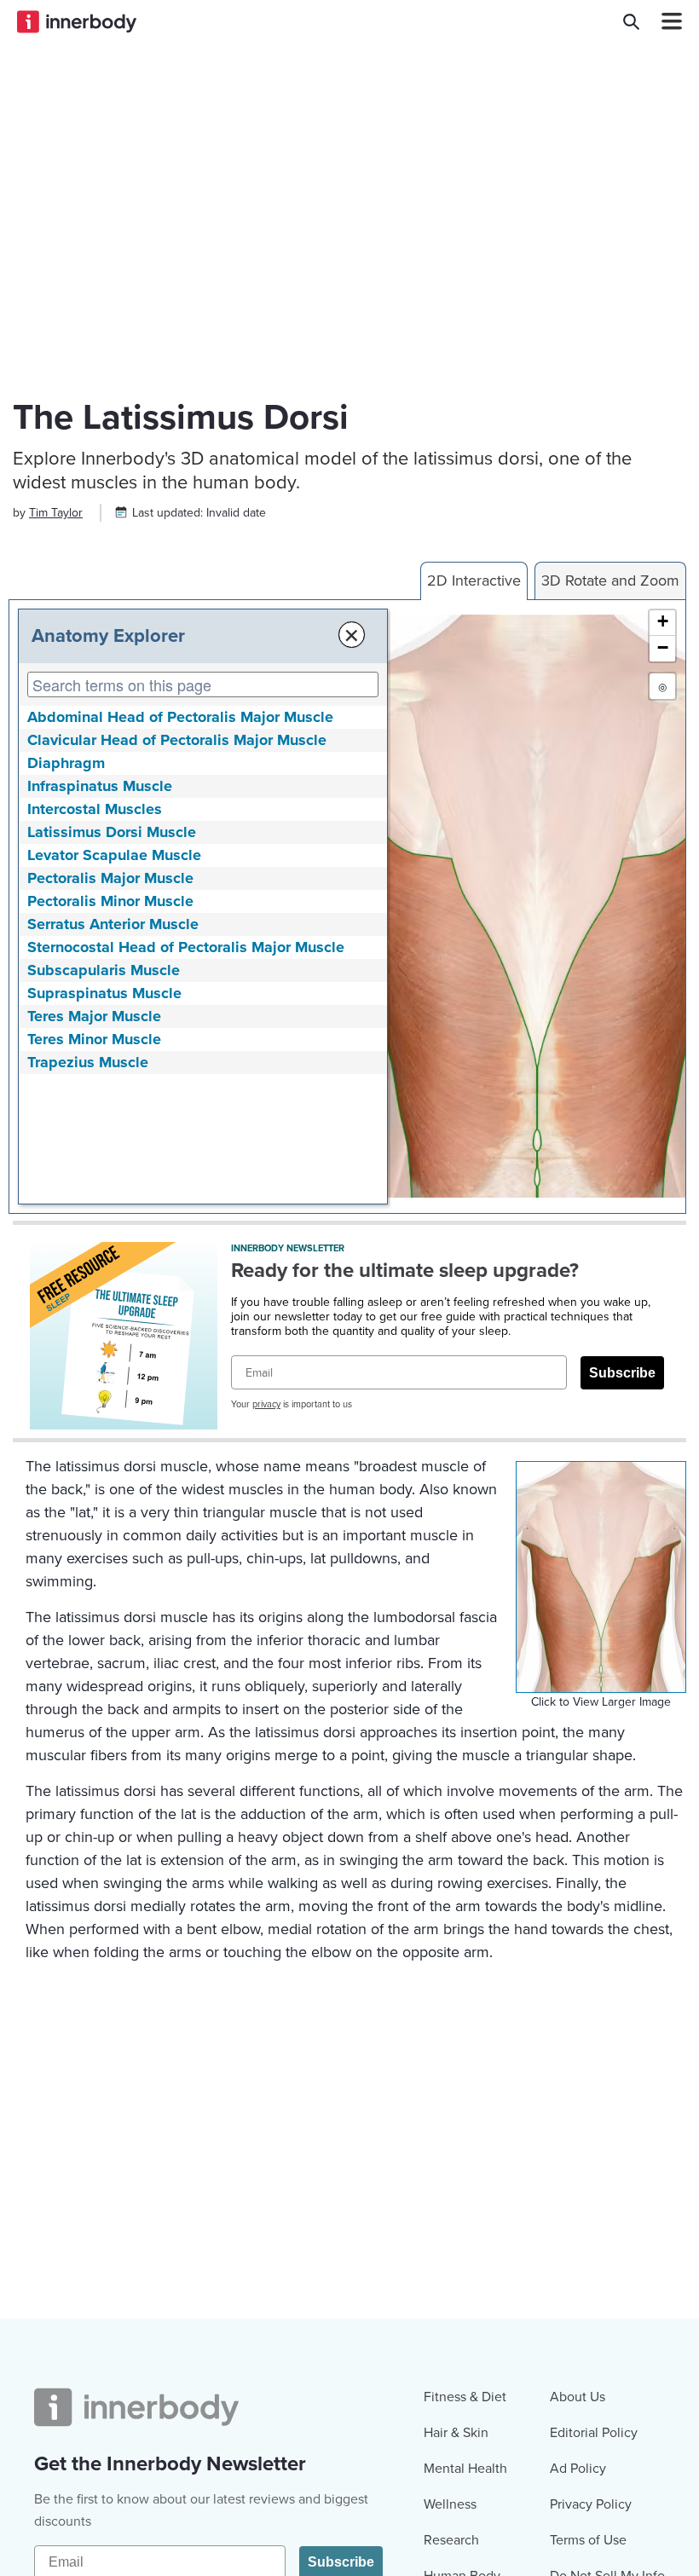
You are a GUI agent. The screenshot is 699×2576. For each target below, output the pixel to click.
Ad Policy (578, 2469)
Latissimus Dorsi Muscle (112, 832)
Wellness (450, 2504)
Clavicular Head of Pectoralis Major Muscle (177, 740)
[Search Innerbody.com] (631, 21)
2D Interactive (474, 580)
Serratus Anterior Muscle (113, 924)
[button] (662, 623)
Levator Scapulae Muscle (114, 855)
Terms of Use (588, 2540)
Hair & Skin (456, 2433)
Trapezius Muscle (88, 1062)
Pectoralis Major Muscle (110, 878)
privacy (266, 1404)
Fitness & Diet (465, 2397)
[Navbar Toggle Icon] (665, 21)
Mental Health (465, 2469)
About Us (578, 2397)
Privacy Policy (591, 2504)
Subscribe (622, 1373)
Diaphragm (66, 763)
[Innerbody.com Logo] (77, 21)
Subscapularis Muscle (104, 970)
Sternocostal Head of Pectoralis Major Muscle (186, 947)
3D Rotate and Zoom (610, 580)
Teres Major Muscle (94, 1016)
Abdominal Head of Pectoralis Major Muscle (180, 717)
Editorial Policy (594, 2433)
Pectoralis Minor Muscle (110, 901)
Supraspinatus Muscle (104, 993)
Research (451, 2540)
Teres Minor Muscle (94, 1039)
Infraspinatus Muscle (100, 786)
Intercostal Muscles (95, 809)
